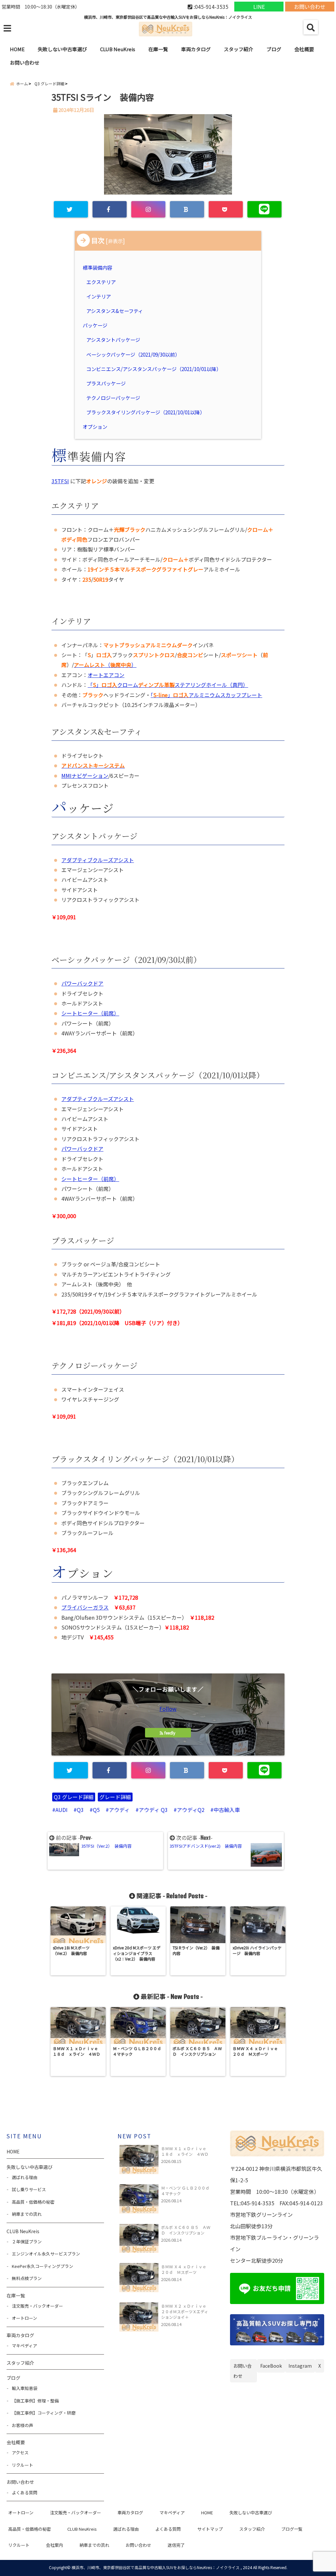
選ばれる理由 (25, 2177)
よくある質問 (25, 2493)
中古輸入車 (227, 1810)
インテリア (99, 296)
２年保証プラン (27, 2242)
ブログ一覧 (292, 2529)
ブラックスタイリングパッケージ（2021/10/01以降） (146, 412)
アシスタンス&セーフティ (115, 311)
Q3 (80, 1810)
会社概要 (304, 49)
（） (105, 665)
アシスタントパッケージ (113, 340)
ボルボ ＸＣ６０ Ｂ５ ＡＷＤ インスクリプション (186, 2230)
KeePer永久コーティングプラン (42, 2266)
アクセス (20, 2452)
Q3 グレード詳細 (74, 1797)
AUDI (62, 1810)
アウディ (119, 1810)
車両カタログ (196, 49)
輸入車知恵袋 (25, 2388)
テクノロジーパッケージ (113, 398)
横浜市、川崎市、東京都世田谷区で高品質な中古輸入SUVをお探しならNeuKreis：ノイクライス (156, 2567)
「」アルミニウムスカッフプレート (206, 695)
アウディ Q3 (153, 1810)
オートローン (24, 2318)
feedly (170, 1733)
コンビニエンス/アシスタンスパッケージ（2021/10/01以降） (154, 369)
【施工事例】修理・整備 (35, 2401)
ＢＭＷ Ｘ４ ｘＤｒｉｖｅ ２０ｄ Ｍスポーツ (186, 2269)
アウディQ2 (191, 1810)
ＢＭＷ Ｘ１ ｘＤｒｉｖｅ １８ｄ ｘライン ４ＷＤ (186, 2151)
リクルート (22, 2465)
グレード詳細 (115, 1797)
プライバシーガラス (85, 1607)
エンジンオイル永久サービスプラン (46, 2254)
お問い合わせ (310, 7)
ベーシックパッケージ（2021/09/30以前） (133, 354)
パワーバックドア (82, 983)
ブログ (274, 49)
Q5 (96, 1810)
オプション (96, 426)
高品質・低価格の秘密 (33, 2202)
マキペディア (24, 2346)
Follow (168, 1709)
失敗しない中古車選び (62, 49)
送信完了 (176, 2545)
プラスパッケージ (106, 383)
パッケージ (96, 325)
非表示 (115, 241)
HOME (17, 49)
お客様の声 (22, 2425)
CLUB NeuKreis (82, 2529)
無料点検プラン (27, 2278)
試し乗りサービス (29, 2189)
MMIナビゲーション (85, 776)
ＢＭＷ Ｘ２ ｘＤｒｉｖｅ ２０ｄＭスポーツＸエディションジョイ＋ (186, 2311)
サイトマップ (210, 2529)
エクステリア (101, 282)
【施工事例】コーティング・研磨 (44, 2413)
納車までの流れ (27, 2214)
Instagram (300, 2366)
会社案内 (54, 2545)
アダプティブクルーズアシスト (98, 860)
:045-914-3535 (210, 7)
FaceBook (271, 2366)
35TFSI (60, 481)
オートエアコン (106, 675)
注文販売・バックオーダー (37, 2306)
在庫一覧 (158, 49)
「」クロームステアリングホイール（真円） (168, 685)
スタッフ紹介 (239, 49)
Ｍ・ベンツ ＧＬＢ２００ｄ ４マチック (186, 2191)
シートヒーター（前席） (90, 1013)
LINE (259, 7)
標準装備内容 (98, 267)
